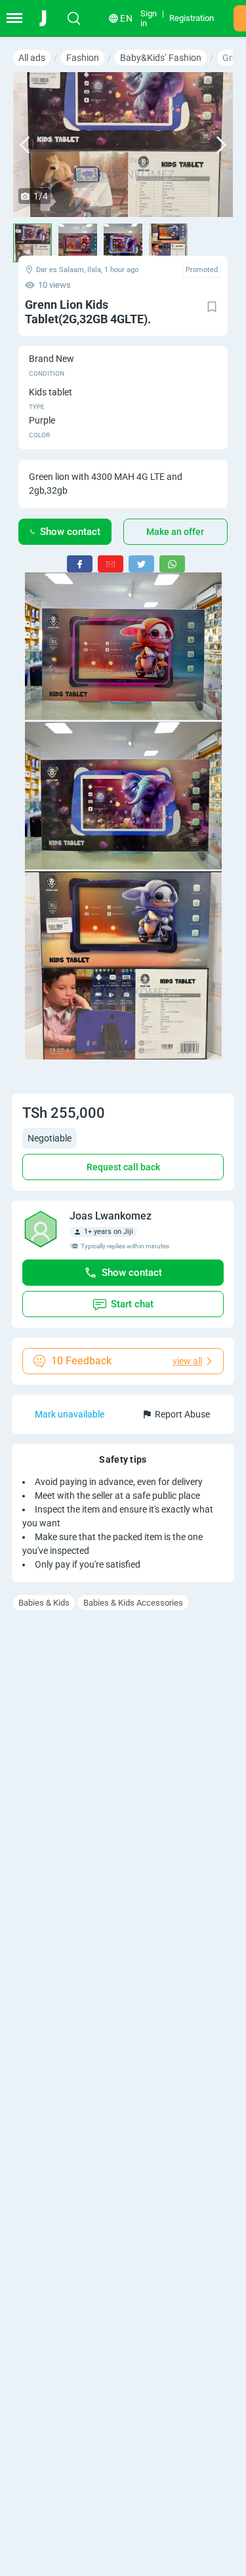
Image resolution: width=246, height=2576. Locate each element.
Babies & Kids (44, 1603)
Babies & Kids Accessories (133, 1603)
